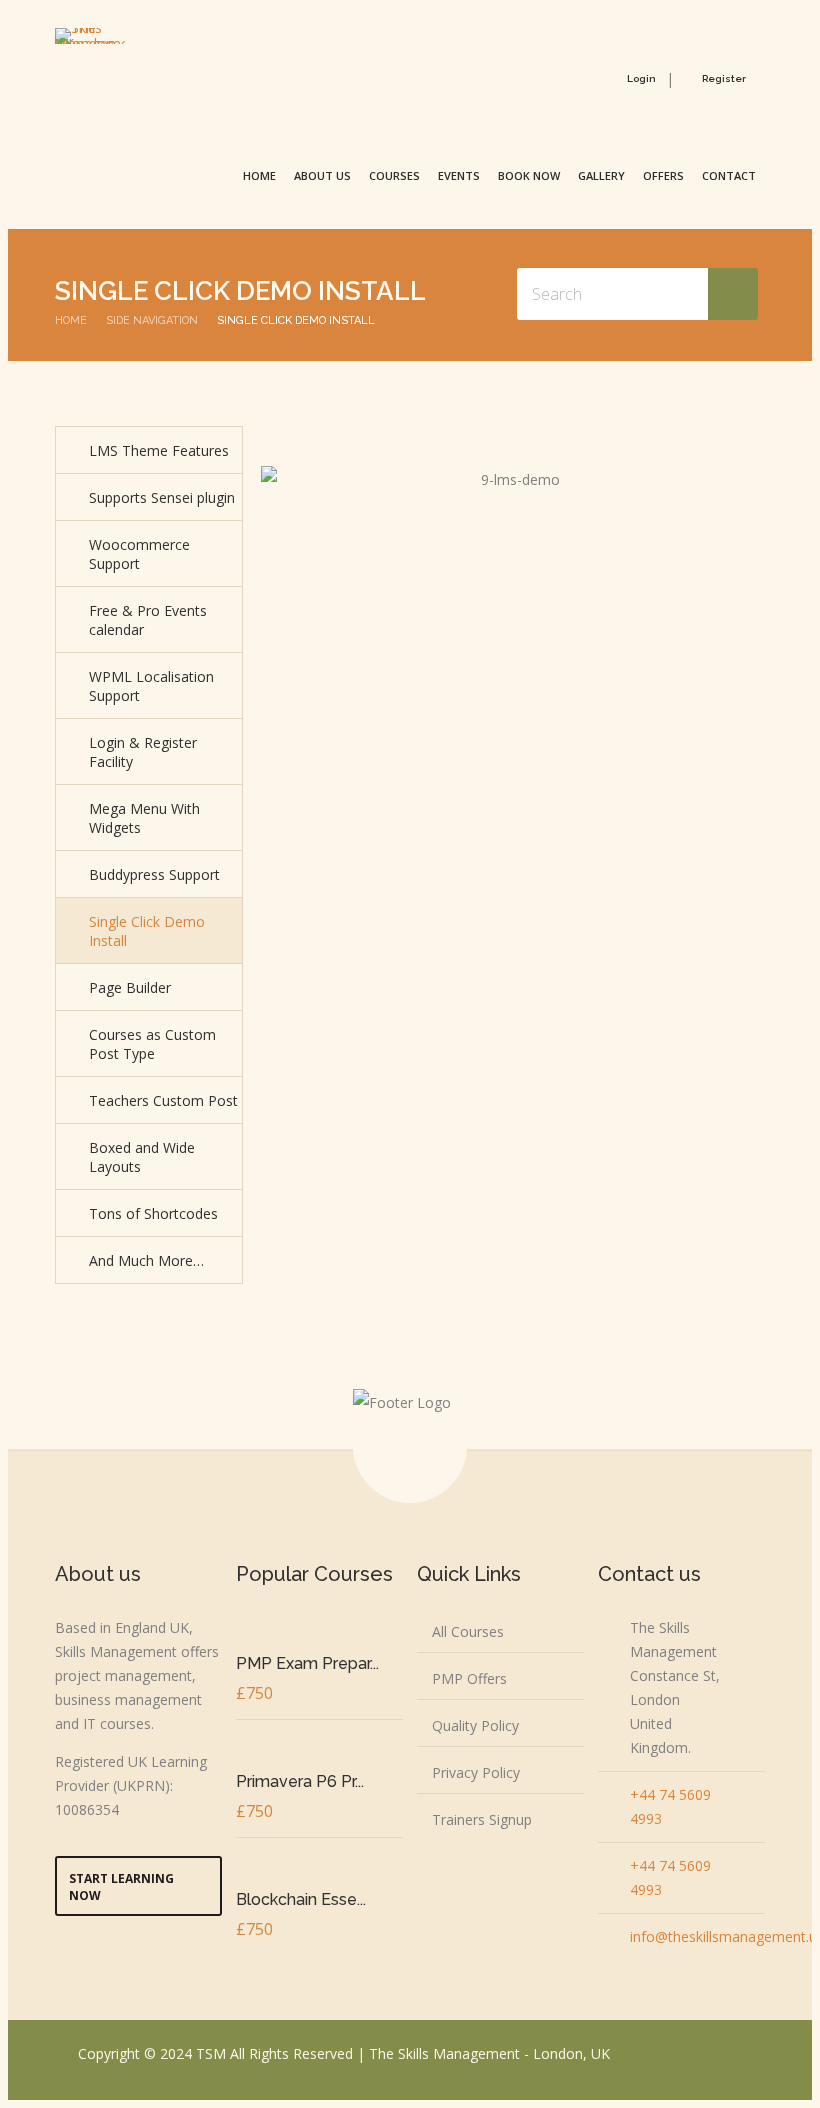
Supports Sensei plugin (162, 497)
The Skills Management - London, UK (489, 2053)
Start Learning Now (121, 1887)
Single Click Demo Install (147, 931)
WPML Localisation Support (151, 686)
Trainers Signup (482, 1819)
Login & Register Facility (143, 752)
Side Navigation (152, 320)
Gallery (601, 175)
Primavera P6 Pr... (300, 1781)
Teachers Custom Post (163, 1100)
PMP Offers (469, 1678)
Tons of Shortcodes (153, 1213)
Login (641, 78)
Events (459, 175)
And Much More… (146, 1260)
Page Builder (130, 987)
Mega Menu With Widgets (144, 818)
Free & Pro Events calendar (148, 620)
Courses (394, 175)
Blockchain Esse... (301, 1899)
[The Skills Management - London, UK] (90, 36)
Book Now (529, 175)
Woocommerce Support (139, 554)
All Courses (468, 1631)
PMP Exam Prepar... (307, 1663)
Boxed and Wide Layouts (142, 1157)
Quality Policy (475, 1725)
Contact (729, 175)
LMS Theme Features (159, 450)
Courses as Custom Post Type (152, 1044)
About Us (322, 175)
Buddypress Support (154, 874)
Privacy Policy (476, 1772)
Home (259, 175)
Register (724, 78)
